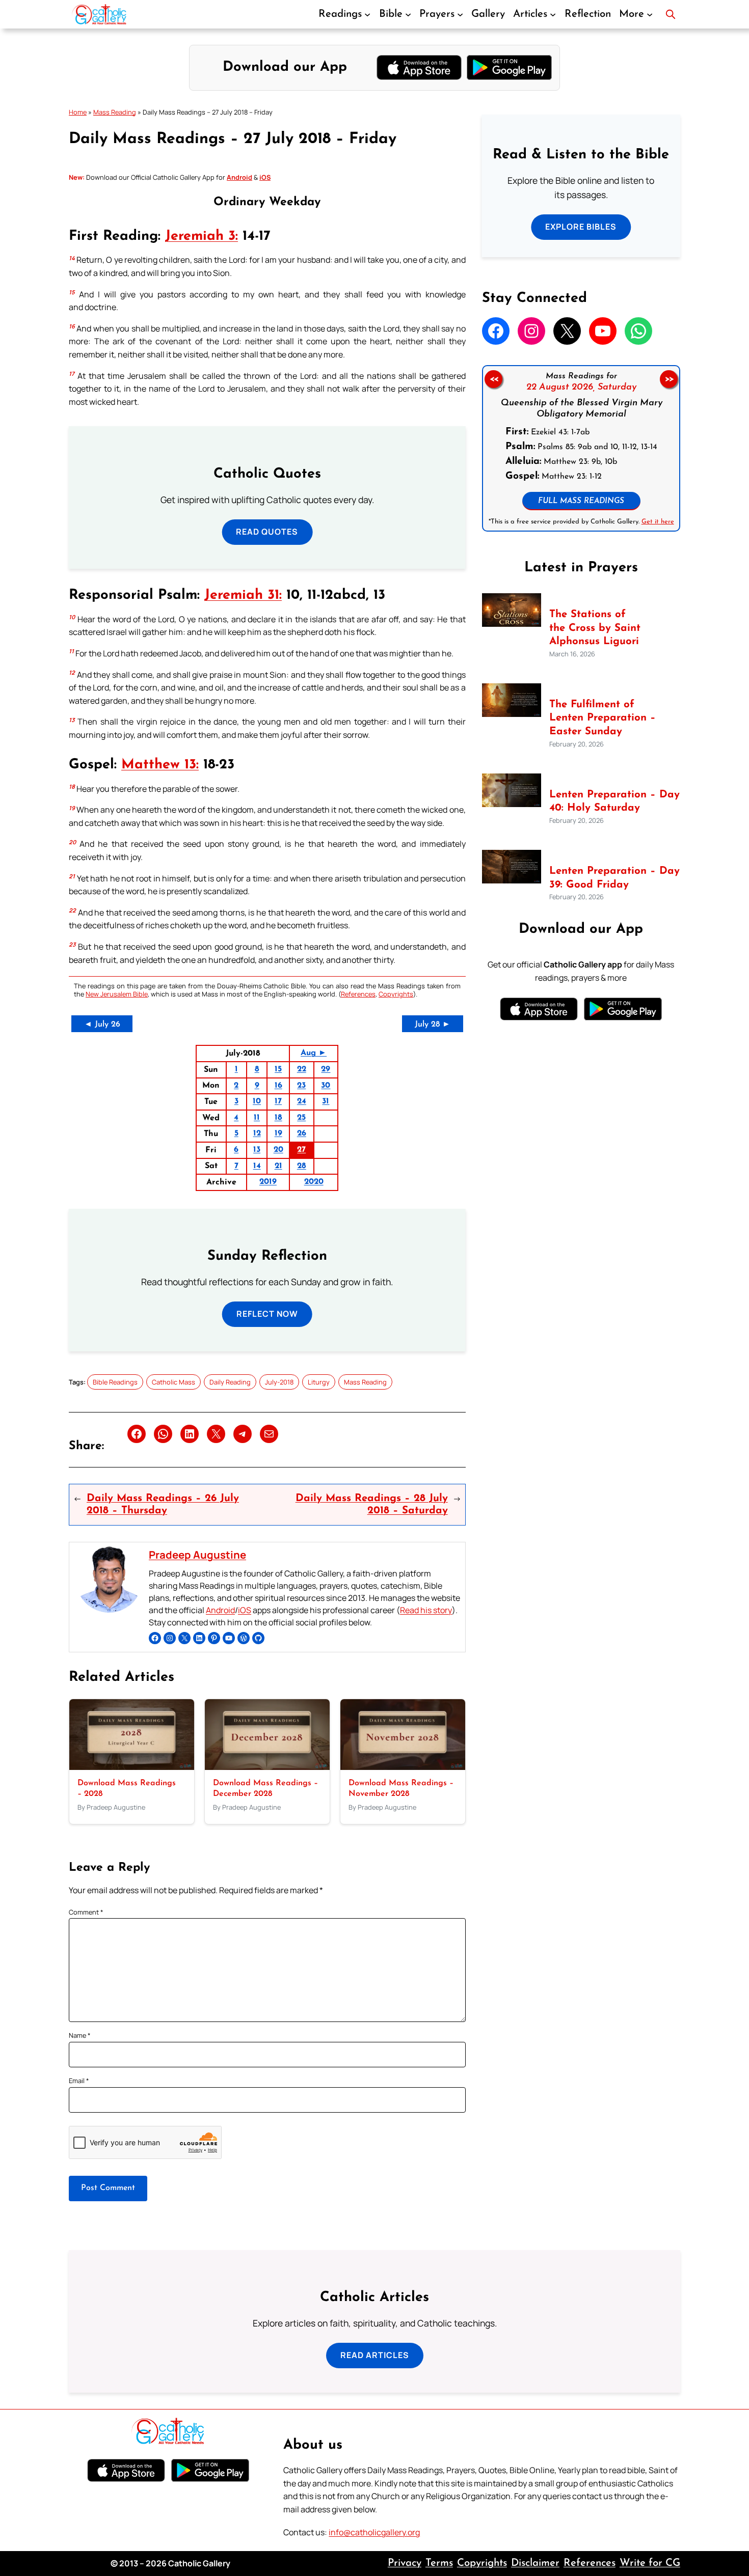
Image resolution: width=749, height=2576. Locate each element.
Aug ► (314, 1053)
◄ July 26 (102, 1024)
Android (220, 1610)
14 (257, 1166)
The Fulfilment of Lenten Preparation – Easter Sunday (603, 718)
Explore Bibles (581, 227)
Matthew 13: (160, 765)
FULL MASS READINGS (581, 501)
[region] (581, 448)
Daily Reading (230, 1382)
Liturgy (319, 1382)
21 (278, 1166)
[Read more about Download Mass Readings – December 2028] (267, 1767)
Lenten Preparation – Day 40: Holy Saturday (614, 802)
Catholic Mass (173, 1382)
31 (326, 1101)
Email (79, 2081)
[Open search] (671, 14)
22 (302, 1069)
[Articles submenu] (553, 14)
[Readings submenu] (367, 14)
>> (669, 379)
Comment (86, 1912)
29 (326, 1069)
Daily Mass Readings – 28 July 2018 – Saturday (372, 1505)
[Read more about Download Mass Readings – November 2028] (403, 1767)
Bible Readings (115, 1382)
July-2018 (279, 1382)
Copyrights (396, 994)
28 (302, 1166)
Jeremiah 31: (243, 595)
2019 (268, 1182)
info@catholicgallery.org (374, 2532)
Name (80, 2035)
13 (257, 1150)
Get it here (657, 522)
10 (257, 1101)
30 (326, 1086)
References (358, 994)
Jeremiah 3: (202, 237)
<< (493, 379)
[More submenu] (650, 14)
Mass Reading (115, 112)
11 (257, 1118)
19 (278, 1133)
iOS (245, 1610)
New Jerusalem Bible (117, 994)
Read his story (426, 1610)
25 (301, 1118)
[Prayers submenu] (460, 14)
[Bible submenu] (408, 14)
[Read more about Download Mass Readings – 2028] (132, 1767)
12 (257, 1133)
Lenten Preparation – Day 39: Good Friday (614, 878)
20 (278, 1150)
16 (278, 1086)
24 (302, 1101)
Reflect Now (267, 1314)
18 (278, 1118)
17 (278, 1101)
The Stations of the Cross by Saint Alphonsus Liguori (595, 628)
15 (278, 1069)
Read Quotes (267, 532)
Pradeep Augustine (197, 1555)
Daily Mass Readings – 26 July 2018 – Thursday (163, 1505)
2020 (314, 1182)
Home (78, 112)
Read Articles (375, 2355)
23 (301, 1086)
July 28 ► (433, 1024)
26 (302, 1133)
